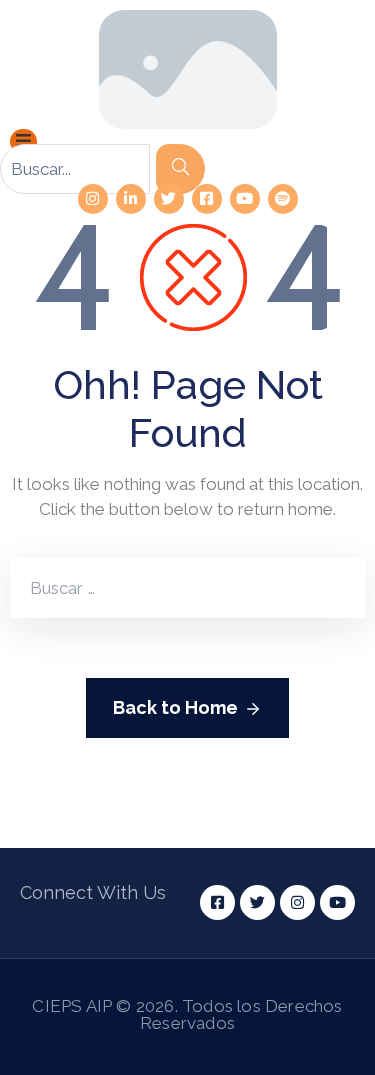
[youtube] (245, 199)
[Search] (180, 169)
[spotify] (283, 199)
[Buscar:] (138, 588)
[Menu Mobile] (23, 141)
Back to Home (175, 707)
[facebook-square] (207, 199)
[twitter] (169, 199)
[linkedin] (131, 199)
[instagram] (93, 199)
